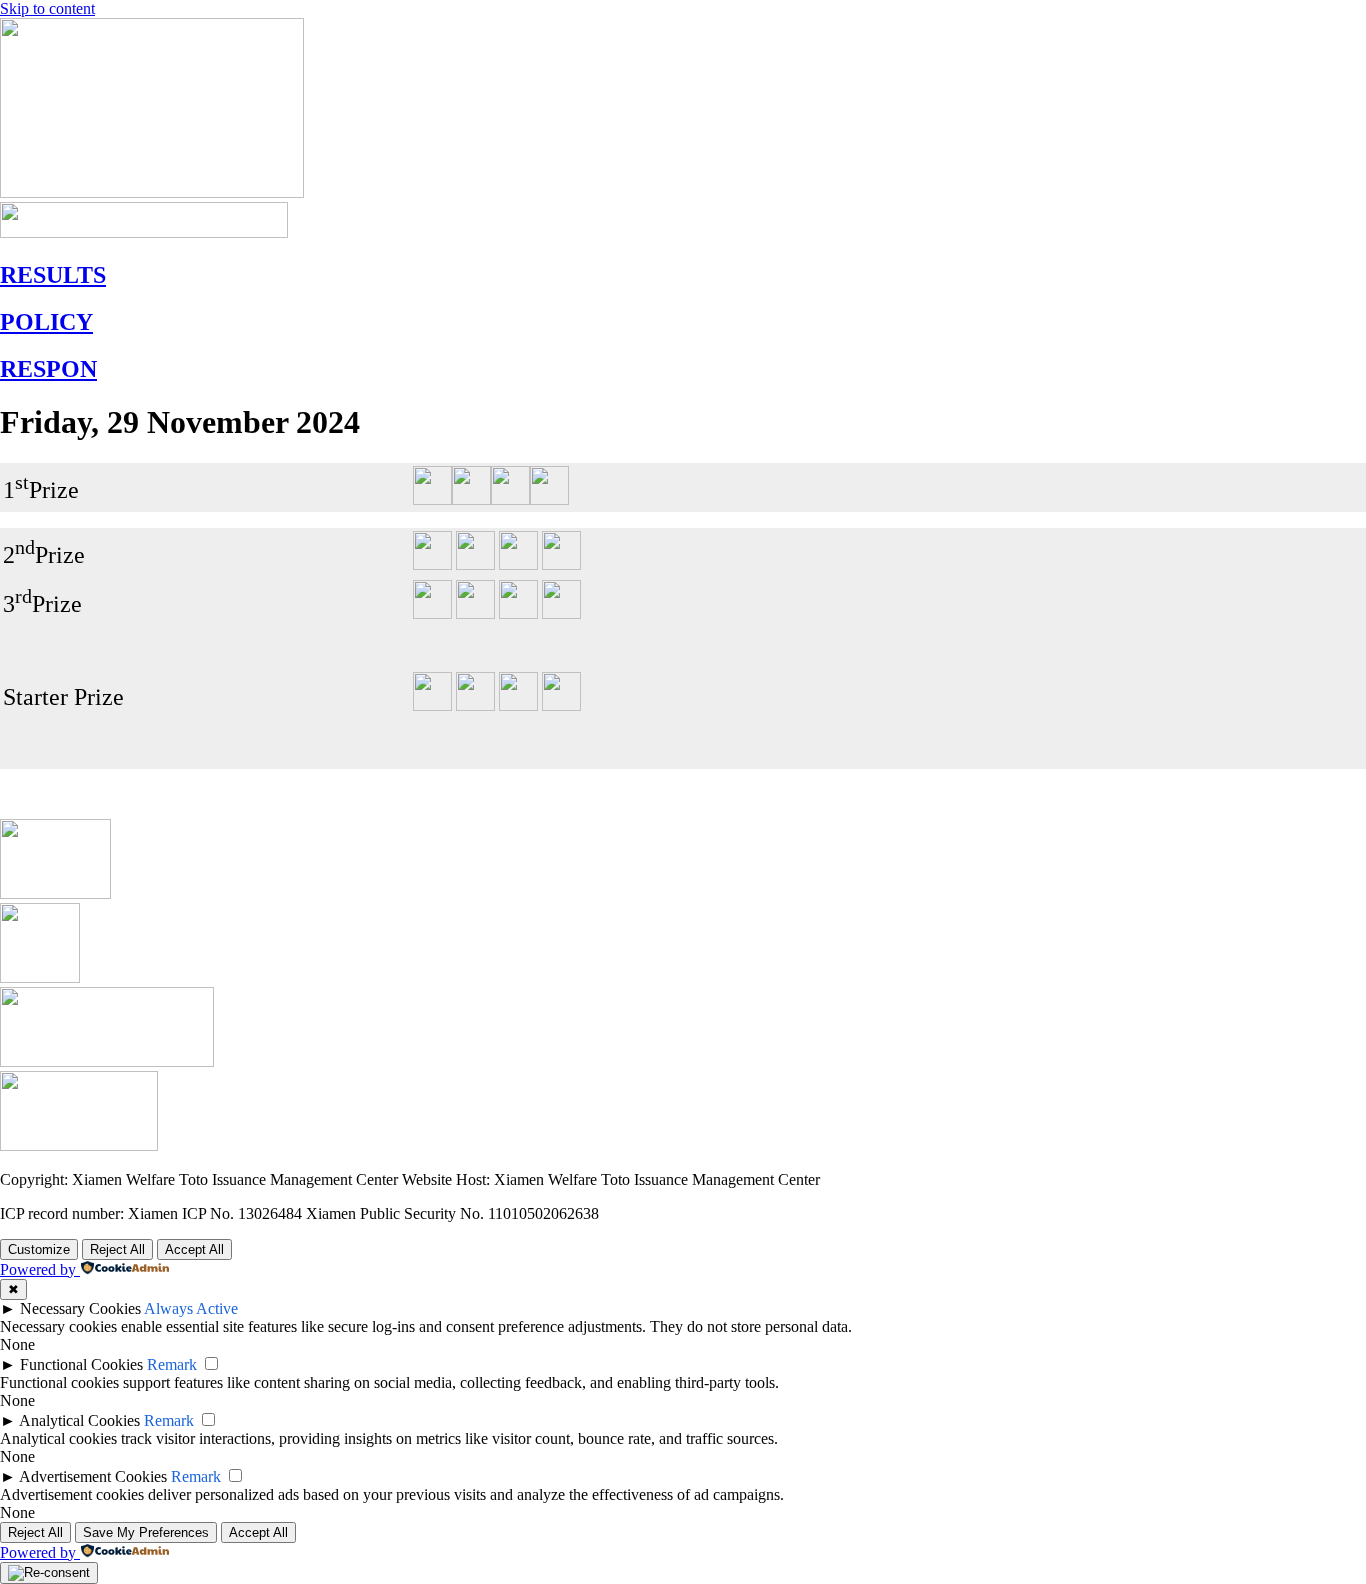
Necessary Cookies (80, 1308)
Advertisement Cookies (93, 1476)
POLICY (46, 322)
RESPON (48, 369)
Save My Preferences (146, 1532)
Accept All (194, 1249)
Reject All (117, 1249)
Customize (39, 1249)
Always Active (191, 1308)
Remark (172, 1364)
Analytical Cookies (79, 1420)
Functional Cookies (81, 1364)
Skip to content (47, 8)
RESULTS (53, 275)
